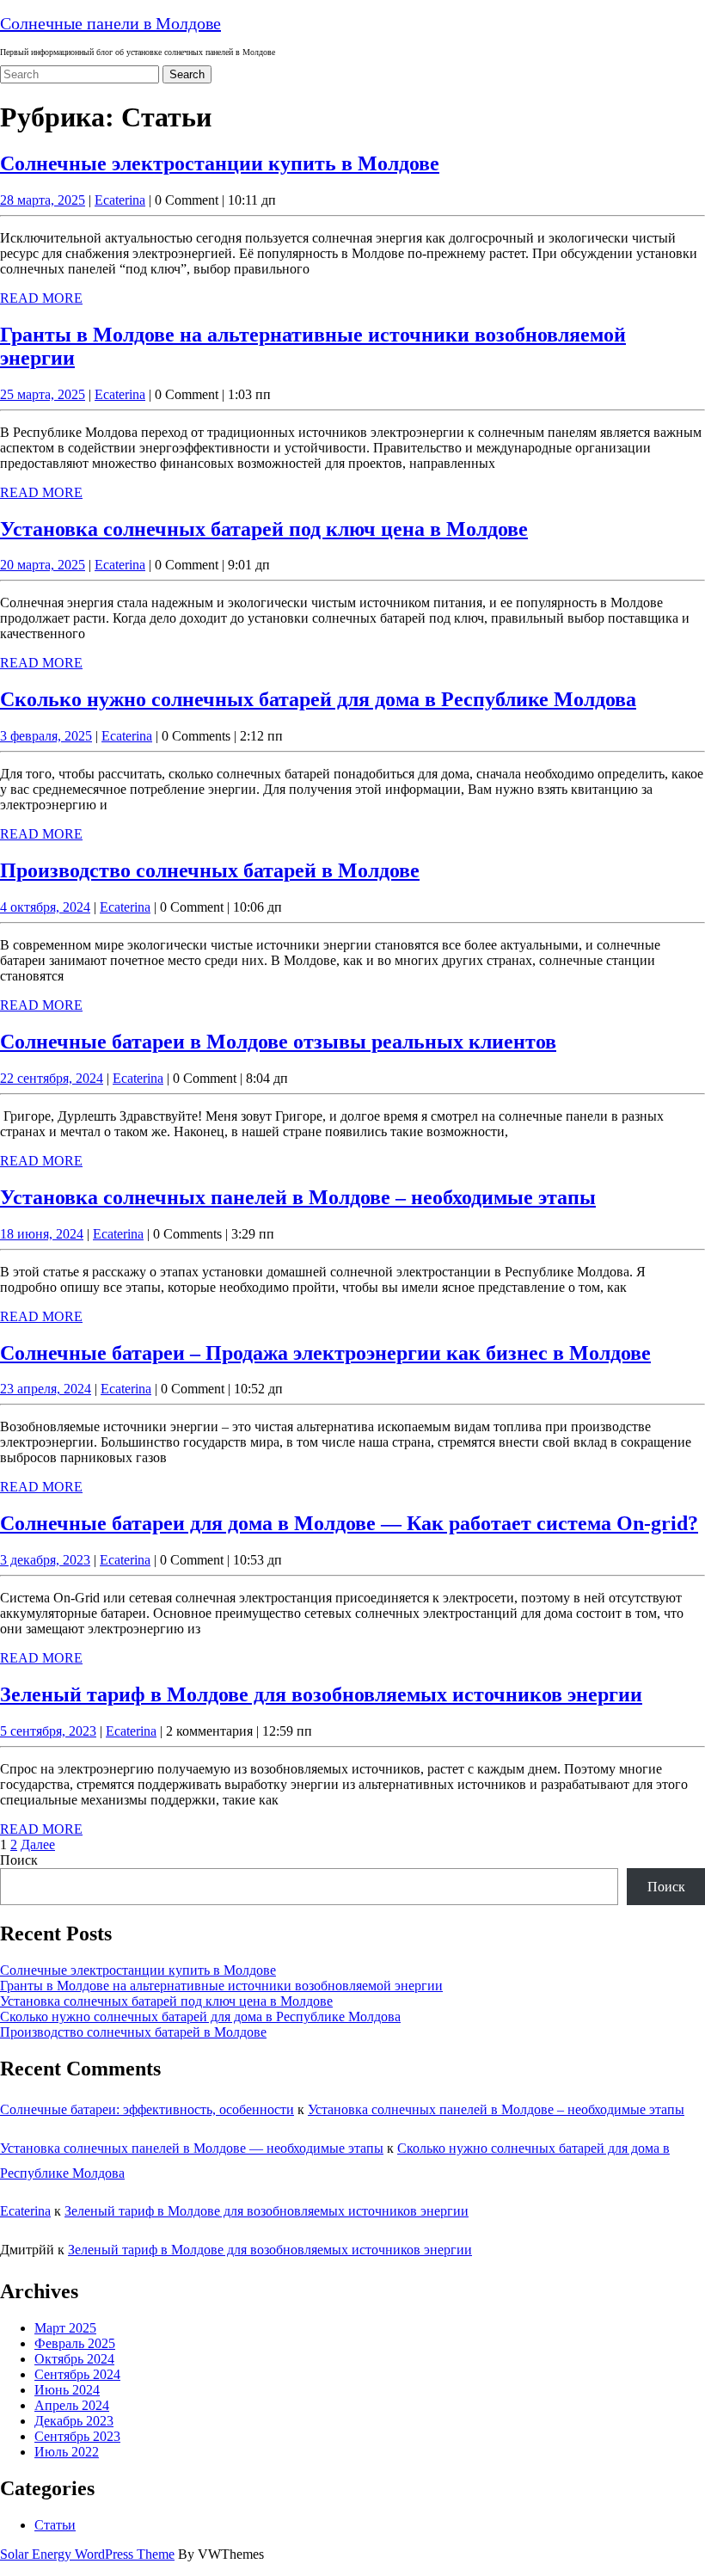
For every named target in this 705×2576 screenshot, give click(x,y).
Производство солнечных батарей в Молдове (210, 870)
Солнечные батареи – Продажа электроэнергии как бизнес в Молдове (325, 1353)
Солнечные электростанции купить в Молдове (220, 163)
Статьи (55, 2525)
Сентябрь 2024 (77, 2374)
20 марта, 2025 (43, 565)
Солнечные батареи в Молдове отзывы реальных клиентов (278, 1042)
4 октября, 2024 (45, 907)
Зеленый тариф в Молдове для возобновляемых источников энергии (321, 1694)
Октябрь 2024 (74, 2359)
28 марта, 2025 (43, 200)
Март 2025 (65, 2328)
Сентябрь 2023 (77, 2436)
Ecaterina (120, 200)
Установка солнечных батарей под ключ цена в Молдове (264, 529)
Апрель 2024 (72, 2405)
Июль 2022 (67, 2452)
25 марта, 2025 (43, 394)
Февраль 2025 (75, 2343)
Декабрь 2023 (74, 2421)
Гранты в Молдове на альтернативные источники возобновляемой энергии (221, 1986)
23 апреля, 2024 (46, 1389)
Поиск (19, 1860)
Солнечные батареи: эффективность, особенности (147, 2109)
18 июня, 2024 (42, 1234)
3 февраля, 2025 (46, 736)
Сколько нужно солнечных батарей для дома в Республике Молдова (318, 699)
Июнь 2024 (67, 2390)
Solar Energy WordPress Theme (87, 2554)
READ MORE (41, 298)
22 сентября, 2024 (52, 1078)
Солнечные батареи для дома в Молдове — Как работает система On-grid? (349, 1523)
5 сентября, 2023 (48, 1731)
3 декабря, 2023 (45, 1560)
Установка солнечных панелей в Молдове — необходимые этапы (192, 2148)
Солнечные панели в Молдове (110, 23)
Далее (38, 1844)
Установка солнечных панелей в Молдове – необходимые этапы (298, 1197)
